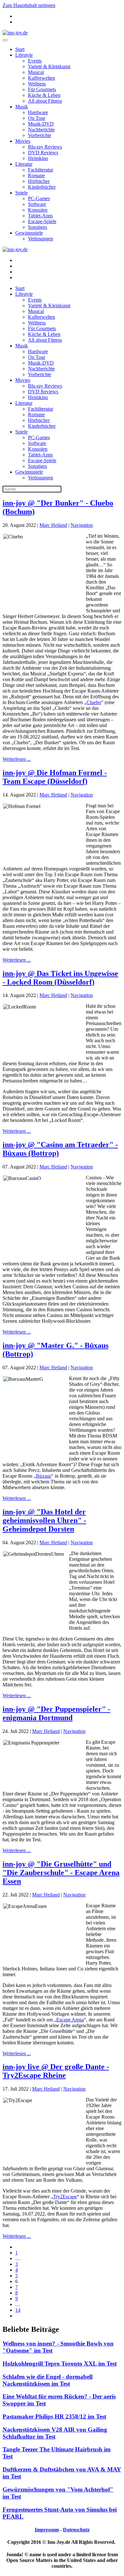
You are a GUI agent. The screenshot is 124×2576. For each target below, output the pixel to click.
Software (37, 204)
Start (20, 49)
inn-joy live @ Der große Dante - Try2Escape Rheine (56, 2071)
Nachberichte (41, 130)
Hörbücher (39, 181)
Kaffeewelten (41, 78)
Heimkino (38, 158)
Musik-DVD (41, 124)
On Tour (37, 118)
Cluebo (94, 702)
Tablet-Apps (40, 216)
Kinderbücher (42, 187)
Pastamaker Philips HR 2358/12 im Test (54, 2416)
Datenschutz (76, 2530)
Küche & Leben (44, 95)
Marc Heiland (53, 525)
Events (35, 61)
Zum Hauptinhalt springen (29, 5)
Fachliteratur (41, 170)
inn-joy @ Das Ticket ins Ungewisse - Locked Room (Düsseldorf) (60, 978)
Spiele (21, 193)
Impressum (47, 2530)
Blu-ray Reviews (45, 147)
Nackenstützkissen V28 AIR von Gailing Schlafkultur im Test (55, 2433)
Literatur (24, 164)
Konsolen (38, 210)
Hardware (38, 112)
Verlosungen (41, 239)
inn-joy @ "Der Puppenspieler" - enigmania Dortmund (56, 1713)
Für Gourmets (42, 89)
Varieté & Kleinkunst (49, 66)
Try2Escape (65, 2197)
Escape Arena (70, 2020)
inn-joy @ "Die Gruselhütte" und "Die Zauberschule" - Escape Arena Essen (61, 1873)
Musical (36, 72)
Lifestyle (24, 55)
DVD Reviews (43, 153)
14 (18, 2310)
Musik (22, 107)
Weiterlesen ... (17, 759)
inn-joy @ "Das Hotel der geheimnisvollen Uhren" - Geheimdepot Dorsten (44, 1520)
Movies (23, 141)
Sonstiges (38, 227)
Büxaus (44, 1476)
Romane (36, 175)
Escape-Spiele (42, 221)
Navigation (82, 525)
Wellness (37, 84)
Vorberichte (40, 135)
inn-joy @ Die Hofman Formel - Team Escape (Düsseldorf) (55, 777)
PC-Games (39, 198)
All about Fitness (45, 101)
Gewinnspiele (29, 233)
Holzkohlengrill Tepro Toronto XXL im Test (60, 2364)
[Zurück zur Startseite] (15, 33)
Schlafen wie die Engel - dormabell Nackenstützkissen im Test (48, 2380)
